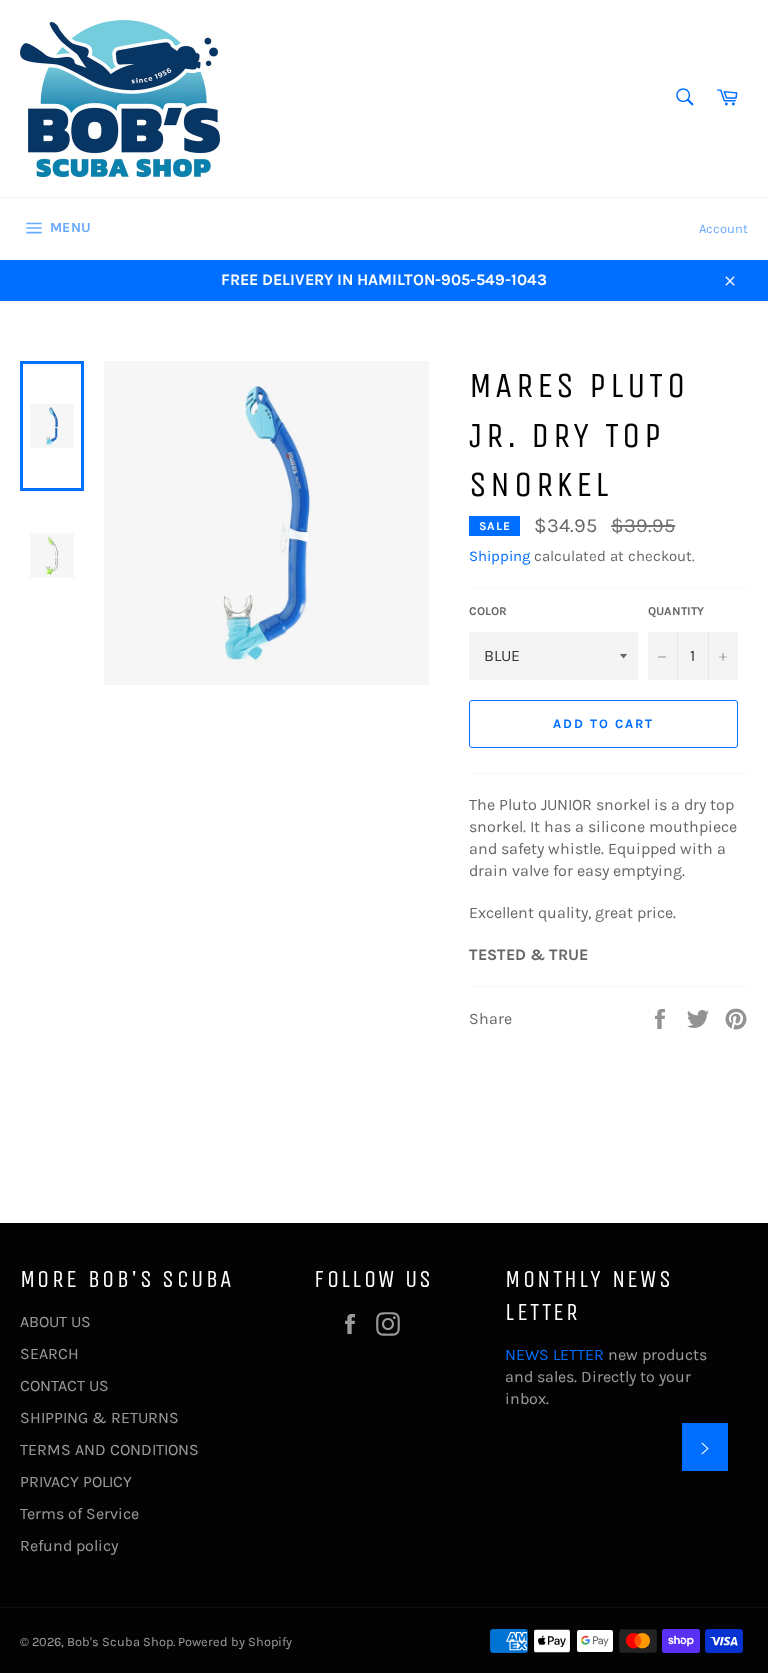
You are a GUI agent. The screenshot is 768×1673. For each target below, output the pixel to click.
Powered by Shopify (235, 1641)
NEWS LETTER (554, 1354)
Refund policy (69, 1545)
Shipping (499, 556)
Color (488, 611)
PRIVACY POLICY (76, 1481)
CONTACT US (64, 1385)
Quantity (676, 611)
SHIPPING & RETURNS (99, 1417)
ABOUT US (55, 1321)
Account (723, 228)
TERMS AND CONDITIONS (109, 1449)
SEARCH (49, 1353)
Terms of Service (79, 1513)
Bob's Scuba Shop (120, 1641)
